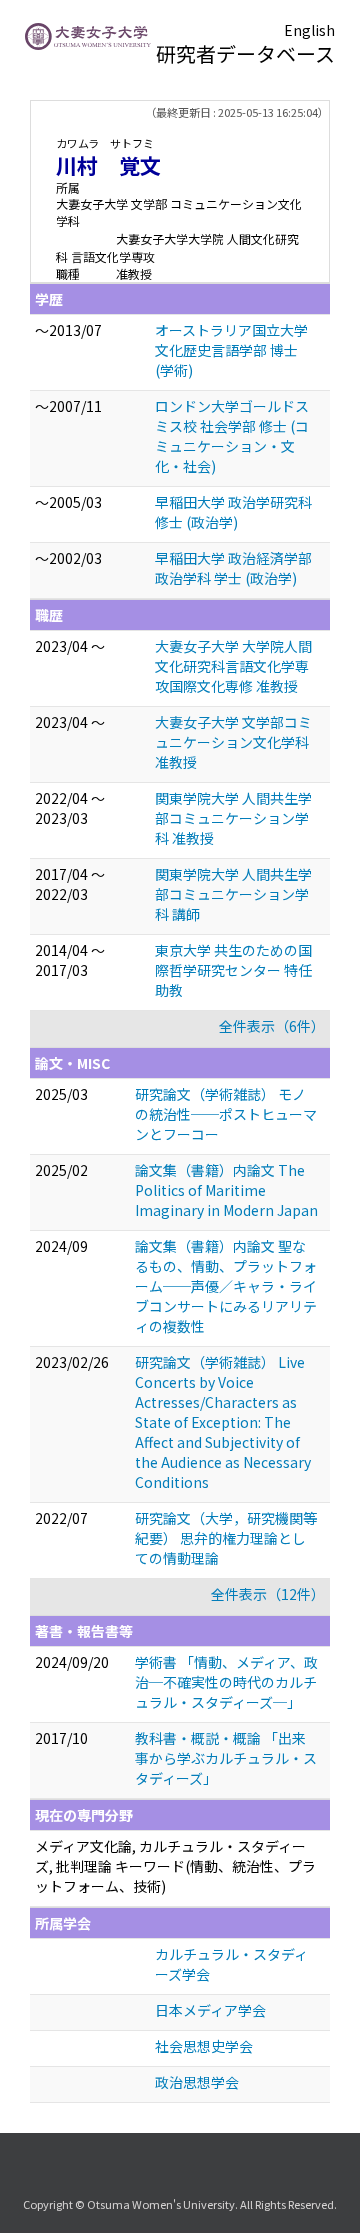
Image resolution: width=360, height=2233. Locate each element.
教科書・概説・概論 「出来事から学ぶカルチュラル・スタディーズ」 (226, 1758)
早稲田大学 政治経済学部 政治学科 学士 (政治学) (233, 568)
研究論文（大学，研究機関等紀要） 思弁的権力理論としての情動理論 (226, 1538)
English (309, 30)
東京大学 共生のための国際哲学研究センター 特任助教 (233, 970)
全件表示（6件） (272, 1026)
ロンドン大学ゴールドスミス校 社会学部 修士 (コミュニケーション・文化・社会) (232, 436)
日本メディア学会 (210, 2010)
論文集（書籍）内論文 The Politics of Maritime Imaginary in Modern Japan (226, 1190)
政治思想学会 (197, 2082)
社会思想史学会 (204, 2046)
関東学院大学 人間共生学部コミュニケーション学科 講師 (233, 894)
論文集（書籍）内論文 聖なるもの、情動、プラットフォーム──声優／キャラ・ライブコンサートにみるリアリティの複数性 (226, 1286)
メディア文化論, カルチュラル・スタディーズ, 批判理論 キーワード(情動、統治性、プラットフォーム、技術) (175, 1866)
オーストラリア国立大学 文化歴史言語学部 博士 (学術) (231, 350)
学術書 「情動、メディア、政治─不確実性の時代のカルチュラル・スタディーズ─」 (226, 1682)
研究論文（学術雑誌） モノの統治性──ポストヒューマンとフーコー (226, 1114)
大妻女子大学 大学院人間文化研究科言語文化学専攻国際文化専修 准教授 (233, 666)
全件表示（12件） (268, 1594)
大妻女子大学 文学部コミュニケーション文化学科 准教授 (233, 742)
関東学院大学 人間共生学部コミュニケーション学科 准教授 (233, 818)
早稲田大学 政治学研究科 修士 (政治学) (233, 512)
